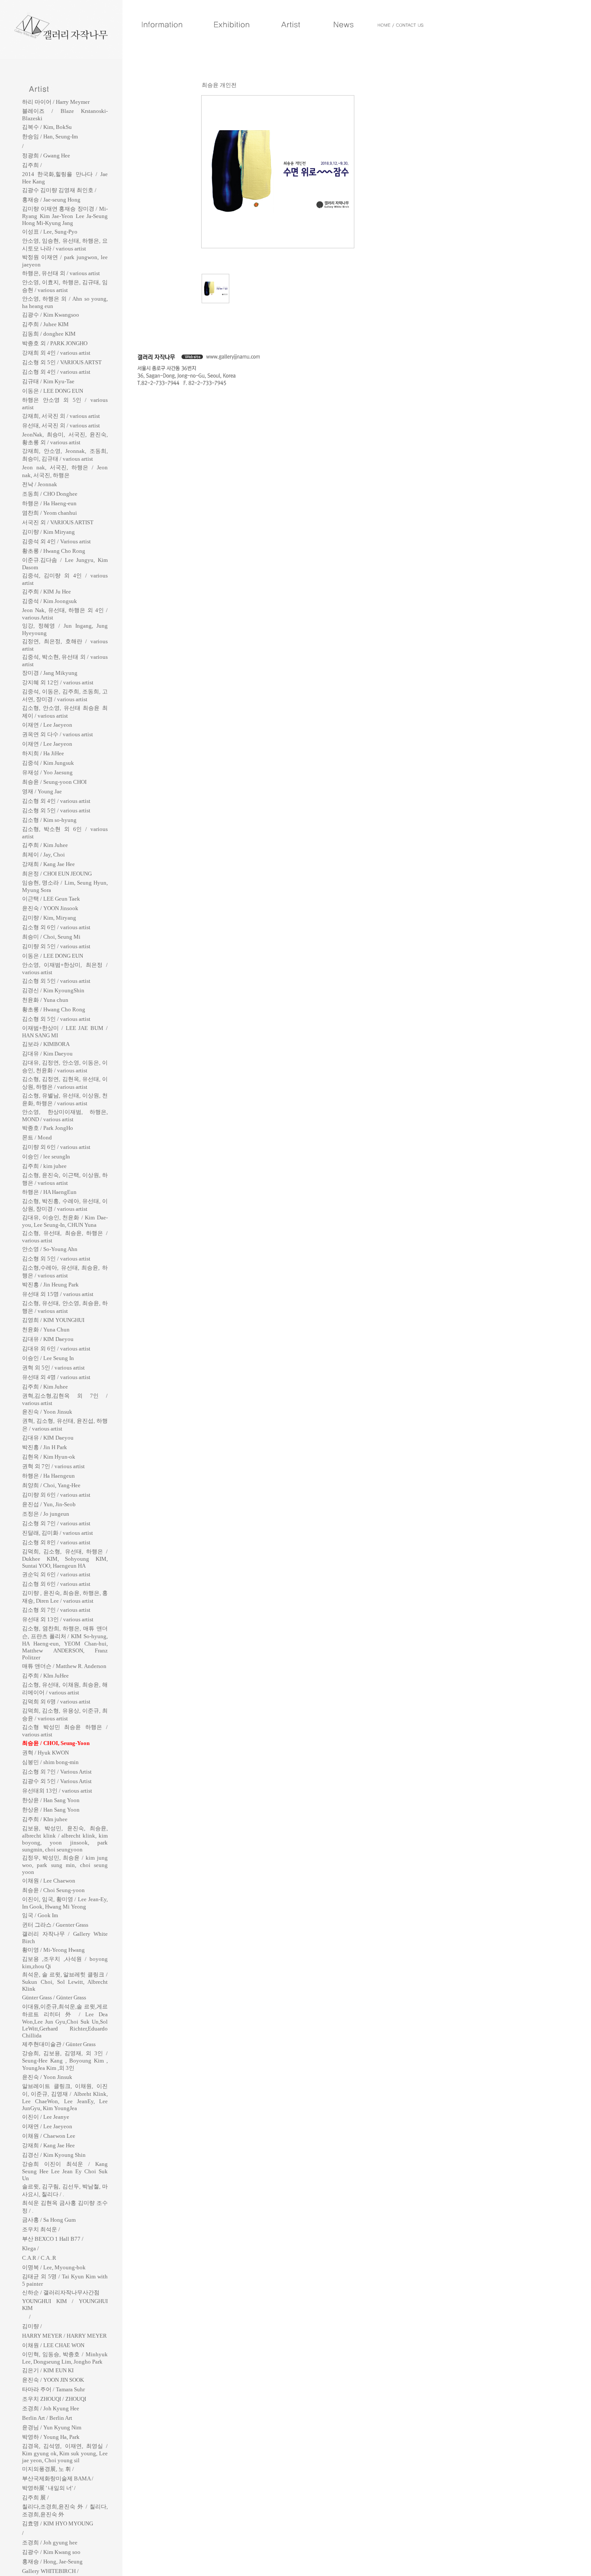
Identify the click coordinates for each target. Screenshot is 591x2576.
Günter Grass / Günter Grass (54, 1997)
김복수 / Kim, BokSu (47, 127)
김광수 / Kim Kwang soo (51, 2552)
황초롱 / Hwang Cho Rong (54, 551)
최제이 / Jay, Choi (43, 855)
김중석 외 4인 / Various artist (56, 541)
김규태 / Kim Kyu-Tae (48, 381)
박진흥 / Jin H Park (45, 1447)
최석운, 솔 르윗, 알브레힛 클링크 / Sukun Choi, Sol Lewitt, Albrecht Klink (65, 1982)
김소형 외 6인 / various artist (56, 927)
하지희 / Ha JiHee (43, 753)
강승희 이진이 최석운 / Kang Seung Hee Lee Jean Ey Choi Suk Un (65, 2171)
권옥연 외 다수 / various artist (58, 734)
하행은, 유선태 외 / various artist (61, 273)
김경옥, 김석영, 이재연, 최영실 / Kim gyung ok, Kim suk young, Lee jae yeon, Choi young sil (65, 2453)
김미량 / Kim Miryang (48, 532)
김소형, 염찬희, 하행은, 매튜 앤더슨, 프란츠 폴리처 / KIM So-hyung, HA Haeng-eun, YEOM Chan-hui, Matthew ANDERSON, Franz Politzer (65, 1643)
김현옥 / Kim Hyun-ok (49, 1457)
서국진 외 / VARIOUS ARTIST (58, 522)
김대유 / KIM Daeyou (48, 1339)
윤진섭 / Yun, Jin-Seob (49, 1504)
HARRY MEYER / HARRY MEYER (64, 2336)
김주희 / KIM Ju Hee (47, 592)
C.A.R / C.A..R (39, 2258)
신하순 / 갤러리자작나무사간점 (61, 2292)
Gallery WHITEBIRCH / (50, 2571)
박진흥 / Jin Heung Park (50, 1285)
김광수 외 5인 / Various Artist (57, 1781)
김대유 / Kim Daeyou (47, 1054)
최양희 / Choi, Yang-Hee (51, 1485)
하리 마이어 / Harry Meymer (56, 102)
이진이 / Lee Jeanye (46, 2117)
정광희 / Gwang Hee (46, 156)
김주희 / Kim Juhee (45, 845)
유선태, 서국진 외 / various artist (61, 425)
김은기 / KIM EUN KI (48, 2370)
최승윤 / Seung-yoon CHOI (54, 782)
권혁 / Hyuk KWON (45, 1753)
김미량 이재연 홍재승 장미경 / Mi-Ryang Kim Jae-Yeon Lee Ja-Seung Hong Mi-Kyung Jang (65, 216)
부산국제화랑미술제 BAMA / (58, 2478)
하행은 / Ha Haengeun (48, 1476)
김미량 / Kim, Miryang (49, 918)
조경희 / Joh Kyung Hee (51, 2408)
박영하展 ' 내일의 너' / (49, 2488)
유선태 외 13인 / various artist (58, 1619)
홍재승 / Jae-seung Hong (51, 200)
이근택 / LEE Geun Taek (51, 899)
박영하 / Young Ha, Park (51, 2437)
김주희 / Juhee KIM (45, 324)
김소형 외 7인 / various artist (56, 1523)
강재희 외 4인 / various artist (56, 353)
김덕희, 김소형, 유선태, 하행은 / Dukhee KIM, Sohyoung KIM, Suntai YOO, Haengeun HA (65, 1559)
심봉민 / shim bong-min (50, 1762)
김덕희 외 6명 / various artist (56, 1702)
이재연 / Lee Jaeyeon (47, 725)
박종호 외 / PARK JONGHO (55, 343)
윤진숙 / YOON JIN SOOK (53, 2380)
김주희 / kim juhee (44, 1166)
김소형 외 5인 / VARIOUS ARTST (62, 362)
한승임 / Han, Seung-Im (50, 136)
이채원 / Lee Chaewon (49, 1881)
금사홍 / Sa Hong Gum (49, 2220)
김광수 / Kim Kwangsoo (51, 315)
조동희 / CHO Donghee (50, 494)
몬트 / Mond (37, 1137)
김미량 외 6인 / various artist (56, 1147)
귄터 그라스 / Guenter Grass (55, 1925)
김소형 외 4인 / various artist (56, 372)
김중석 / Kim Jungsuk (48, 763)
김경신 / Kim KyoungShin (53, 990)
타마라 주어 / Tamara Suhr (53, 2389)
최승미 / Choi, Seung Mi (51, 937)
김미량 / (32, 2326)
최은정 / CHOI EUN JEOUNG (57, 874)
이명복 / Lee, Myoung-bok (54, 2267)
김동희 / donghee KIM (49, 334)
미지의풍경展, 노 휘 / (48, 2469)
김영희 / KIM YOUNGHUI (53, 1320)
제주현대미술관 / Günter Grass (59, 2044)
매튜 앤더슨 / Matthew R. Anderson (64, 1666)
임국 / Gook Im (40, 1915)
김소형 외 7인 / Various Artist (57, 1772)
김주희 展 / (35, 2497)
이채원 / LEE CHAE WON (53, 2345)
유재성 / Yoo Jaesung (47, 772)
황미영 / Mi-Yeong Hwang (53, 1950)
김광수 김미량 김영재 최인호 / (59, 190)
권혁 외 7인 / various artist (53, 1466)
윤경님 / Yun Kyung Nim (52, 2427)
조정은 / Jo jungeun (46, 1514)
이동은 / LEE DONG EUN (53, 391)
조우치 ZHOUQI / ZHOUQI (54, 2399)
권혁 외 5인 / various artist (53, 1368)
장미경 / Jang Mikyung (50, 673)
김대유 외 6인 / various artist (56, 1349)
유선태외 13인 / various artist (57, 1791)
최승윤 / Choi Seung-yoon (53, 1890)
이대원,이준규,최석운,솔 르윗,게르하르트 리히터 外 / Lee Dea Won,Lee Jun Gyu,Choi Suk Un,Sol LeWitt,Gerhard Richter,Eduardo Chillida (65, 2021)
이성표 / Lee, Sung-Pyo (50, 232)
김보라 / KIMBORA (46, 1044)
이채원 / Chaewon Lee (49, 2136)
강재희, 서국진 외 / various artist (61, 416)
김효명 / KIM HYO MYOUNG (58, 2523)
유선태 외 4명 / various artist (56, 1377)
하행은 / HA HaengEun (49, 1192)
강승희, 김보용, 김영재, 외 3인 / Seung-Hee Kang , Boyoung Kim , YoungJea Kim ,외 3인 (65, 2061)
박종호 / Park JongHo (48, 1128)
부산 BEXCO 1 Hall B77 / (53, 2239)
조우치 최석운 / (41, 2229)
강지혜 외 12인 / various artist (58, 682)
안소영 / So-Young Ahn (50, 1249)
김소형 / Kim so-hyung (49, 820)
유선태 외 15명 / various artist (58, 1294)
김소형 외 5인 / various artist (56, 810)
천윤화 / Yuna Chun (46, 1330)
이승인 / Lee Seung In (48, 1358)
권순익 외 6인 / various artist (56, 1574)
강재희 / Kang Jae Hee (48, 864)
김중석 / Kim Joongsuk (50, 601)
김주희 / (32, 165)
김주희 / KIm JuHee (45, 1676)
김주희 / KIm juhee (45, 1819)
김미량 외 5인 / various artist (56, 946)
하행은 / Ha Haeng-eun (49, 503)
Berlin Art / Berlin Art (47, 2418)
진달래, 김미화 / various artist (58, 1533)
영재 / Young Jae (42, 791)
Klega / (31, 2248)
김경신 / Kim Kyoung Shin (54, 2155)
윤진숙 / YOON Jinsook (50, 908)
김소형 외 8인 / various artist (56, 1542)
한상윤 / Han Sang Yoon (51, 1800)
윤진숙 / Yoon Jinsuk (47, 1412)
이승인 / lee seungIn (46, 1156)
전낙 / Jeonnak (40, 484)
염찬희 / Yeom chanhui (50, 513)
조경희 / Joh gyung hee (50, 2542)
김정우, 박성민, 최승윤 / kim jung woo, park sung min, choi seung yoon (65, 1865)
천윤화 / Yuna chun (45, 1000)
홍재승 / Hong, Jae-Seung (52, 2562)
